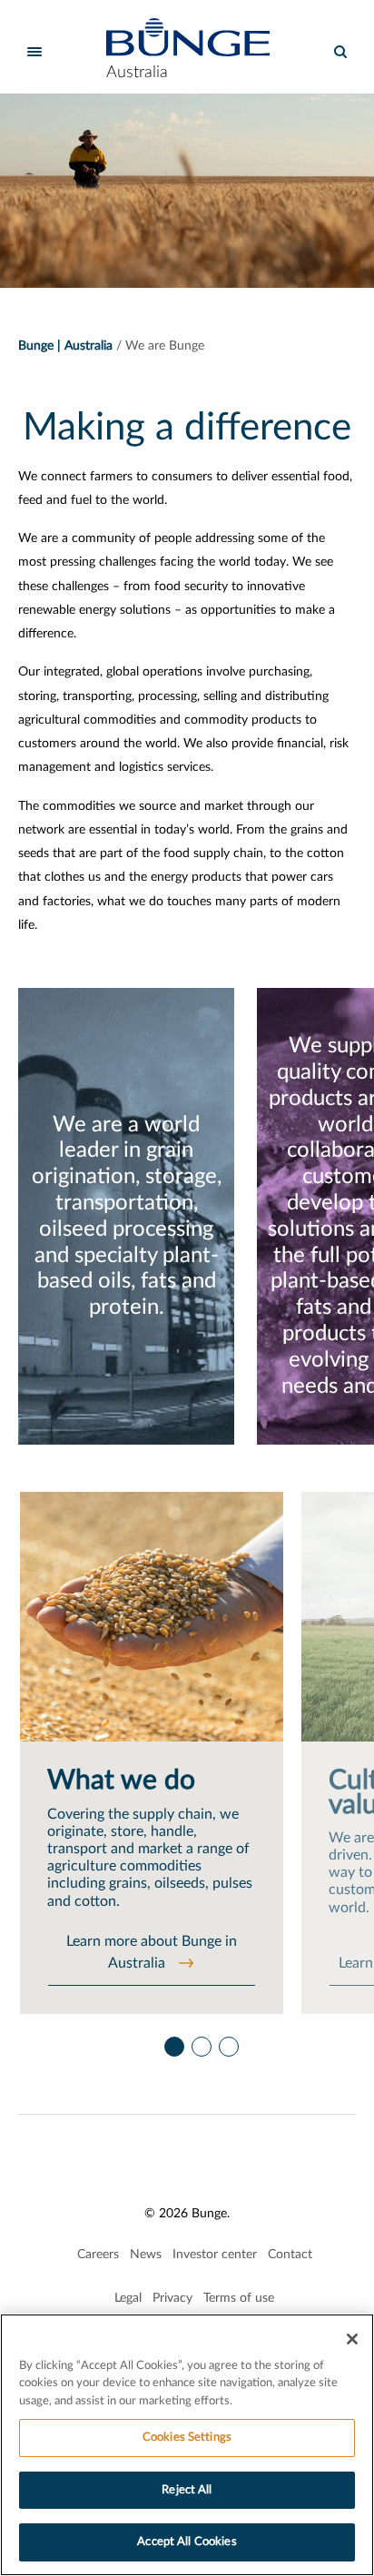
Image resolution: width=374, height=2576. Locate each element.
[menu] (34, 52)
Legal (128, 2298)
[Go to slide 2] (201, 2042)
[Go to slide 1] (173, 2042)
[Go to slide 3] (228, 2042)
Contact (290, 2255)
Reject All (187, 2490)
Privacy (172, 2298)
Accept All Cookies (187, 2542)
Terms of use (239, 2298)
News (146, 2255)
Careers (98, 2255)
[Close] (352, 2339)
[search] (340, 52)
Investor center (215, 2255)
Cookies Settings (187, 2438)
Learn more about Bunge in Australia (152, 1952)
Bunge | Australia (65, 346)
